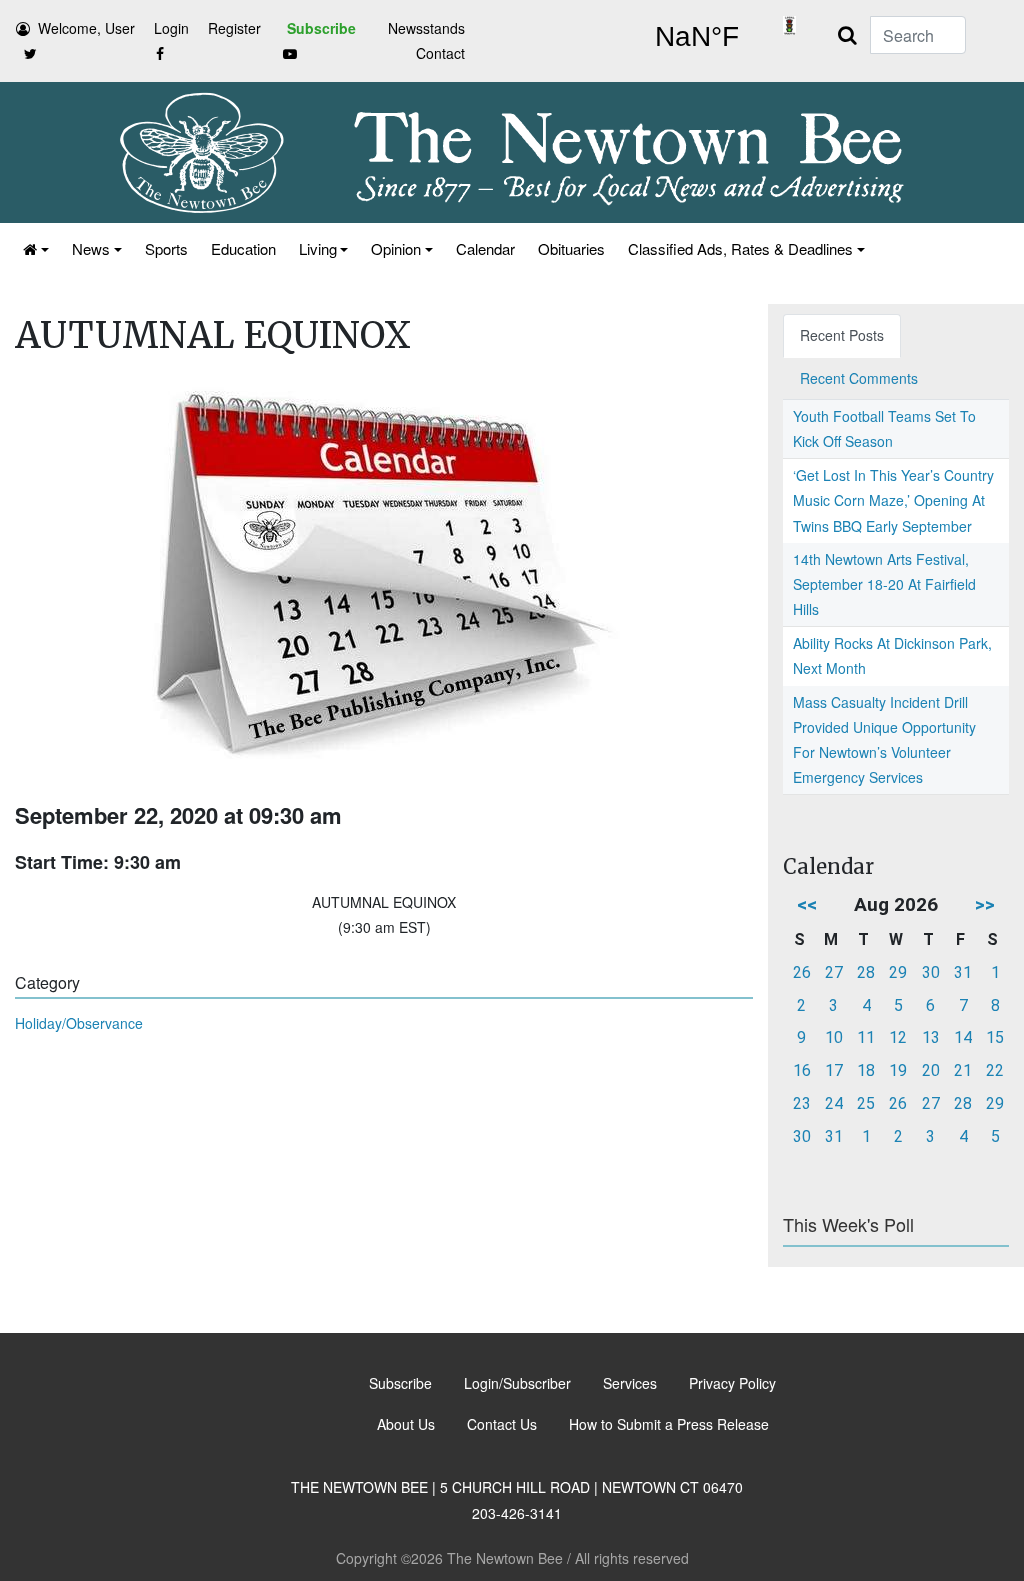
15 (995, 1037)
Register (234, 28)
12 (898, 1037)
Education (243, 248)
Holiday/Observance (79, 1023)
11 (866, 1037)
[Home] (34, 248)
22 (995, 1070)
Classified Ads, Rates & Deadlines (740, 248)
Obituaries (571, 248)
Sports (166, 248)
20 (931, 1070)
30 (931, 972)
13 (931, 1037)
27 (834, 972)
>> (985, 904)
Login (171, 28)
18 (866, 1070)
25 (866, 1103)
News (91, 248)
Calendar (485, 248)
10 (834, 1037)
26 (802, 972)
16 (802, 1070)
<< (807, 904)
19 (898, 1070)
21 (963, 1070)
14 (963, 1037)
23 (802, 1103)
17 (834, 1070)
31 (963, 972)
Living (318, 248)
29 (898, 972)
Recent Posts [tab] (842, 335)
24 (834, 1103)
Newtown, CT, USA (696, 37)
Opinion (396, 248)
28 (866, 972)
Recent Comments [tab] (859, 378)
